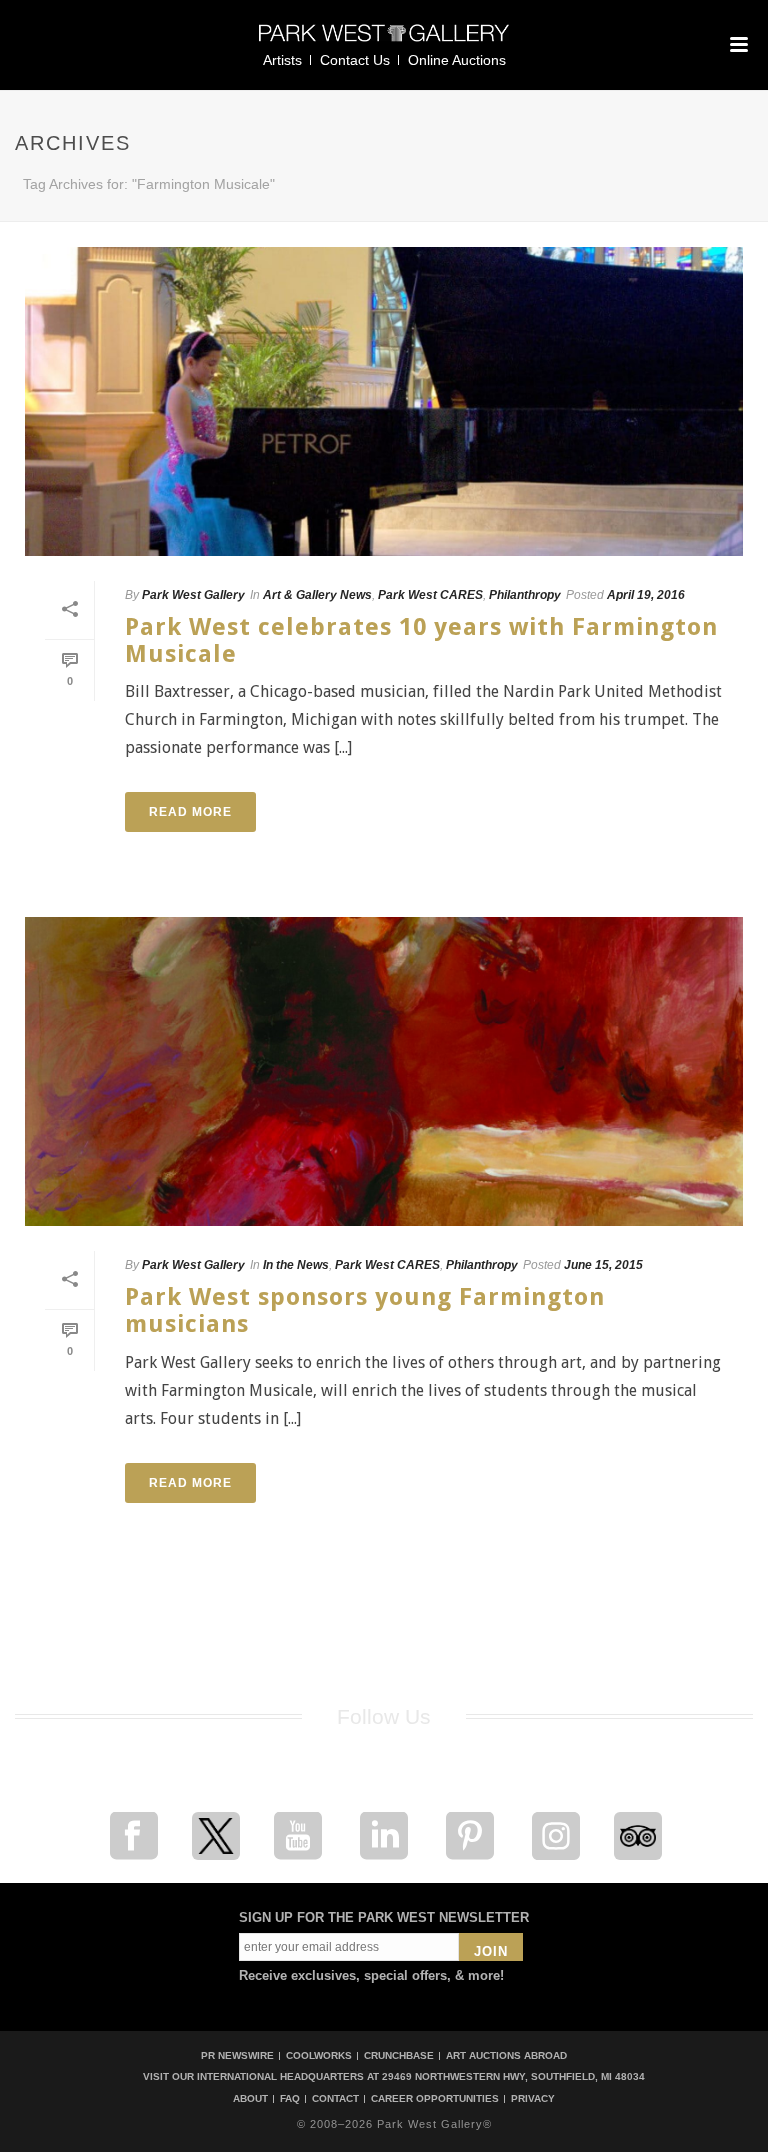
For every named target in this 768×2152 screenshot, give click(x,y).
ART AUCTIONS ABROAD (506, 2055)
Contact (335, 2099)
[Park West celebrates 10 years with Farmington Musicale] (384, 401)
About (250, 2099)
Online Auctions (457, 60)
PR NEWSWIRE (237, 2055)
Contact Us (355, 60)
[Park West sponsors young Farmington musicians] (384, 1071)
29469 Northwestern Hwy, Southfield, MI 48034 (513, 2076)
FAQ (290, 2099)
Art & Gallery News (317, 595)
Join (491, 1951)
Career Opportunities (435, 2099)
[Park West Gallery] (384, 41)
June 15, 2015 (603, 1265)
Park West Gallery (193, 595)
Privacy (533, 2099)
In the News (296, 1265)
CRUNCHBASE (399, 2055)
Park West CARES (430, 595)
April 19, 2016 (646, 595)
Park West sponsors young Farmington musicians (365, 1310)
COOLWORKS (319, 2055)
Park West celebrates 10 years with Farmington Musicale (421, 640)
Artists (282, 60)
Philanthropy (525, 595)
